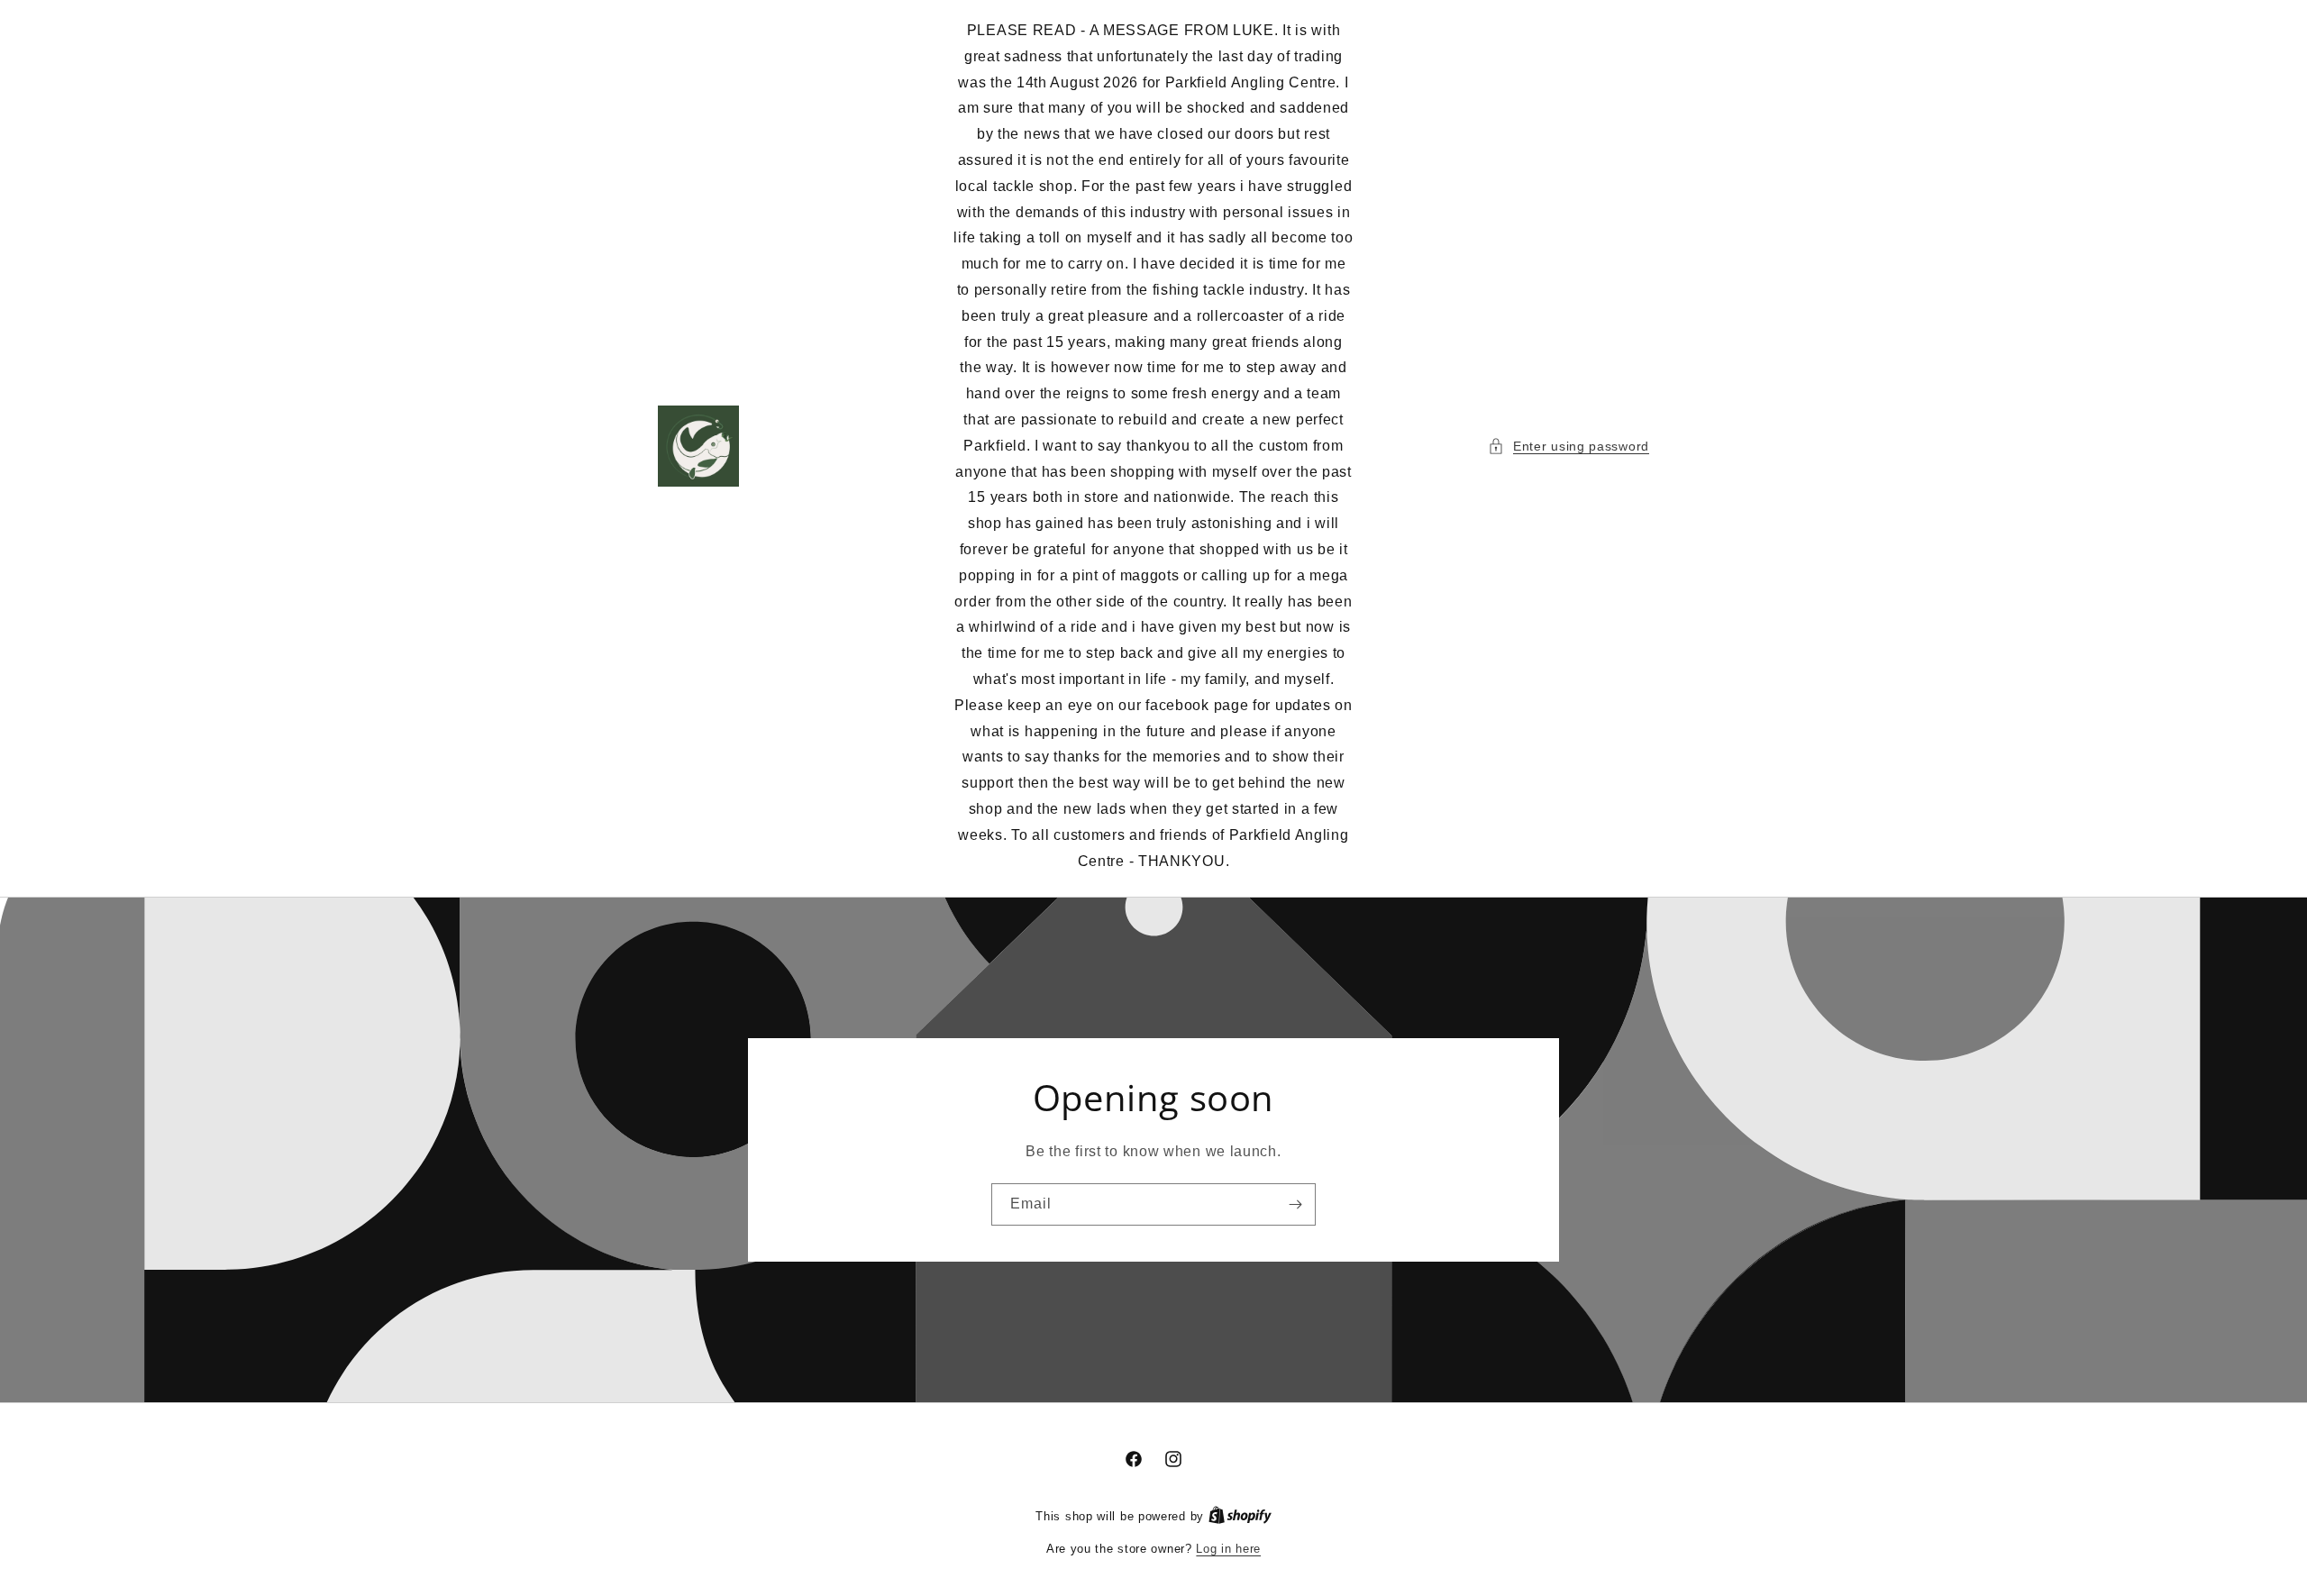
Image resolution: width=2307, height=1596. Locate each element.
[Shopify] (1240, 1516)
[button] (1568, 447)
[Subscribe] (1295, 1204)
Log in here (1228, 1549)
